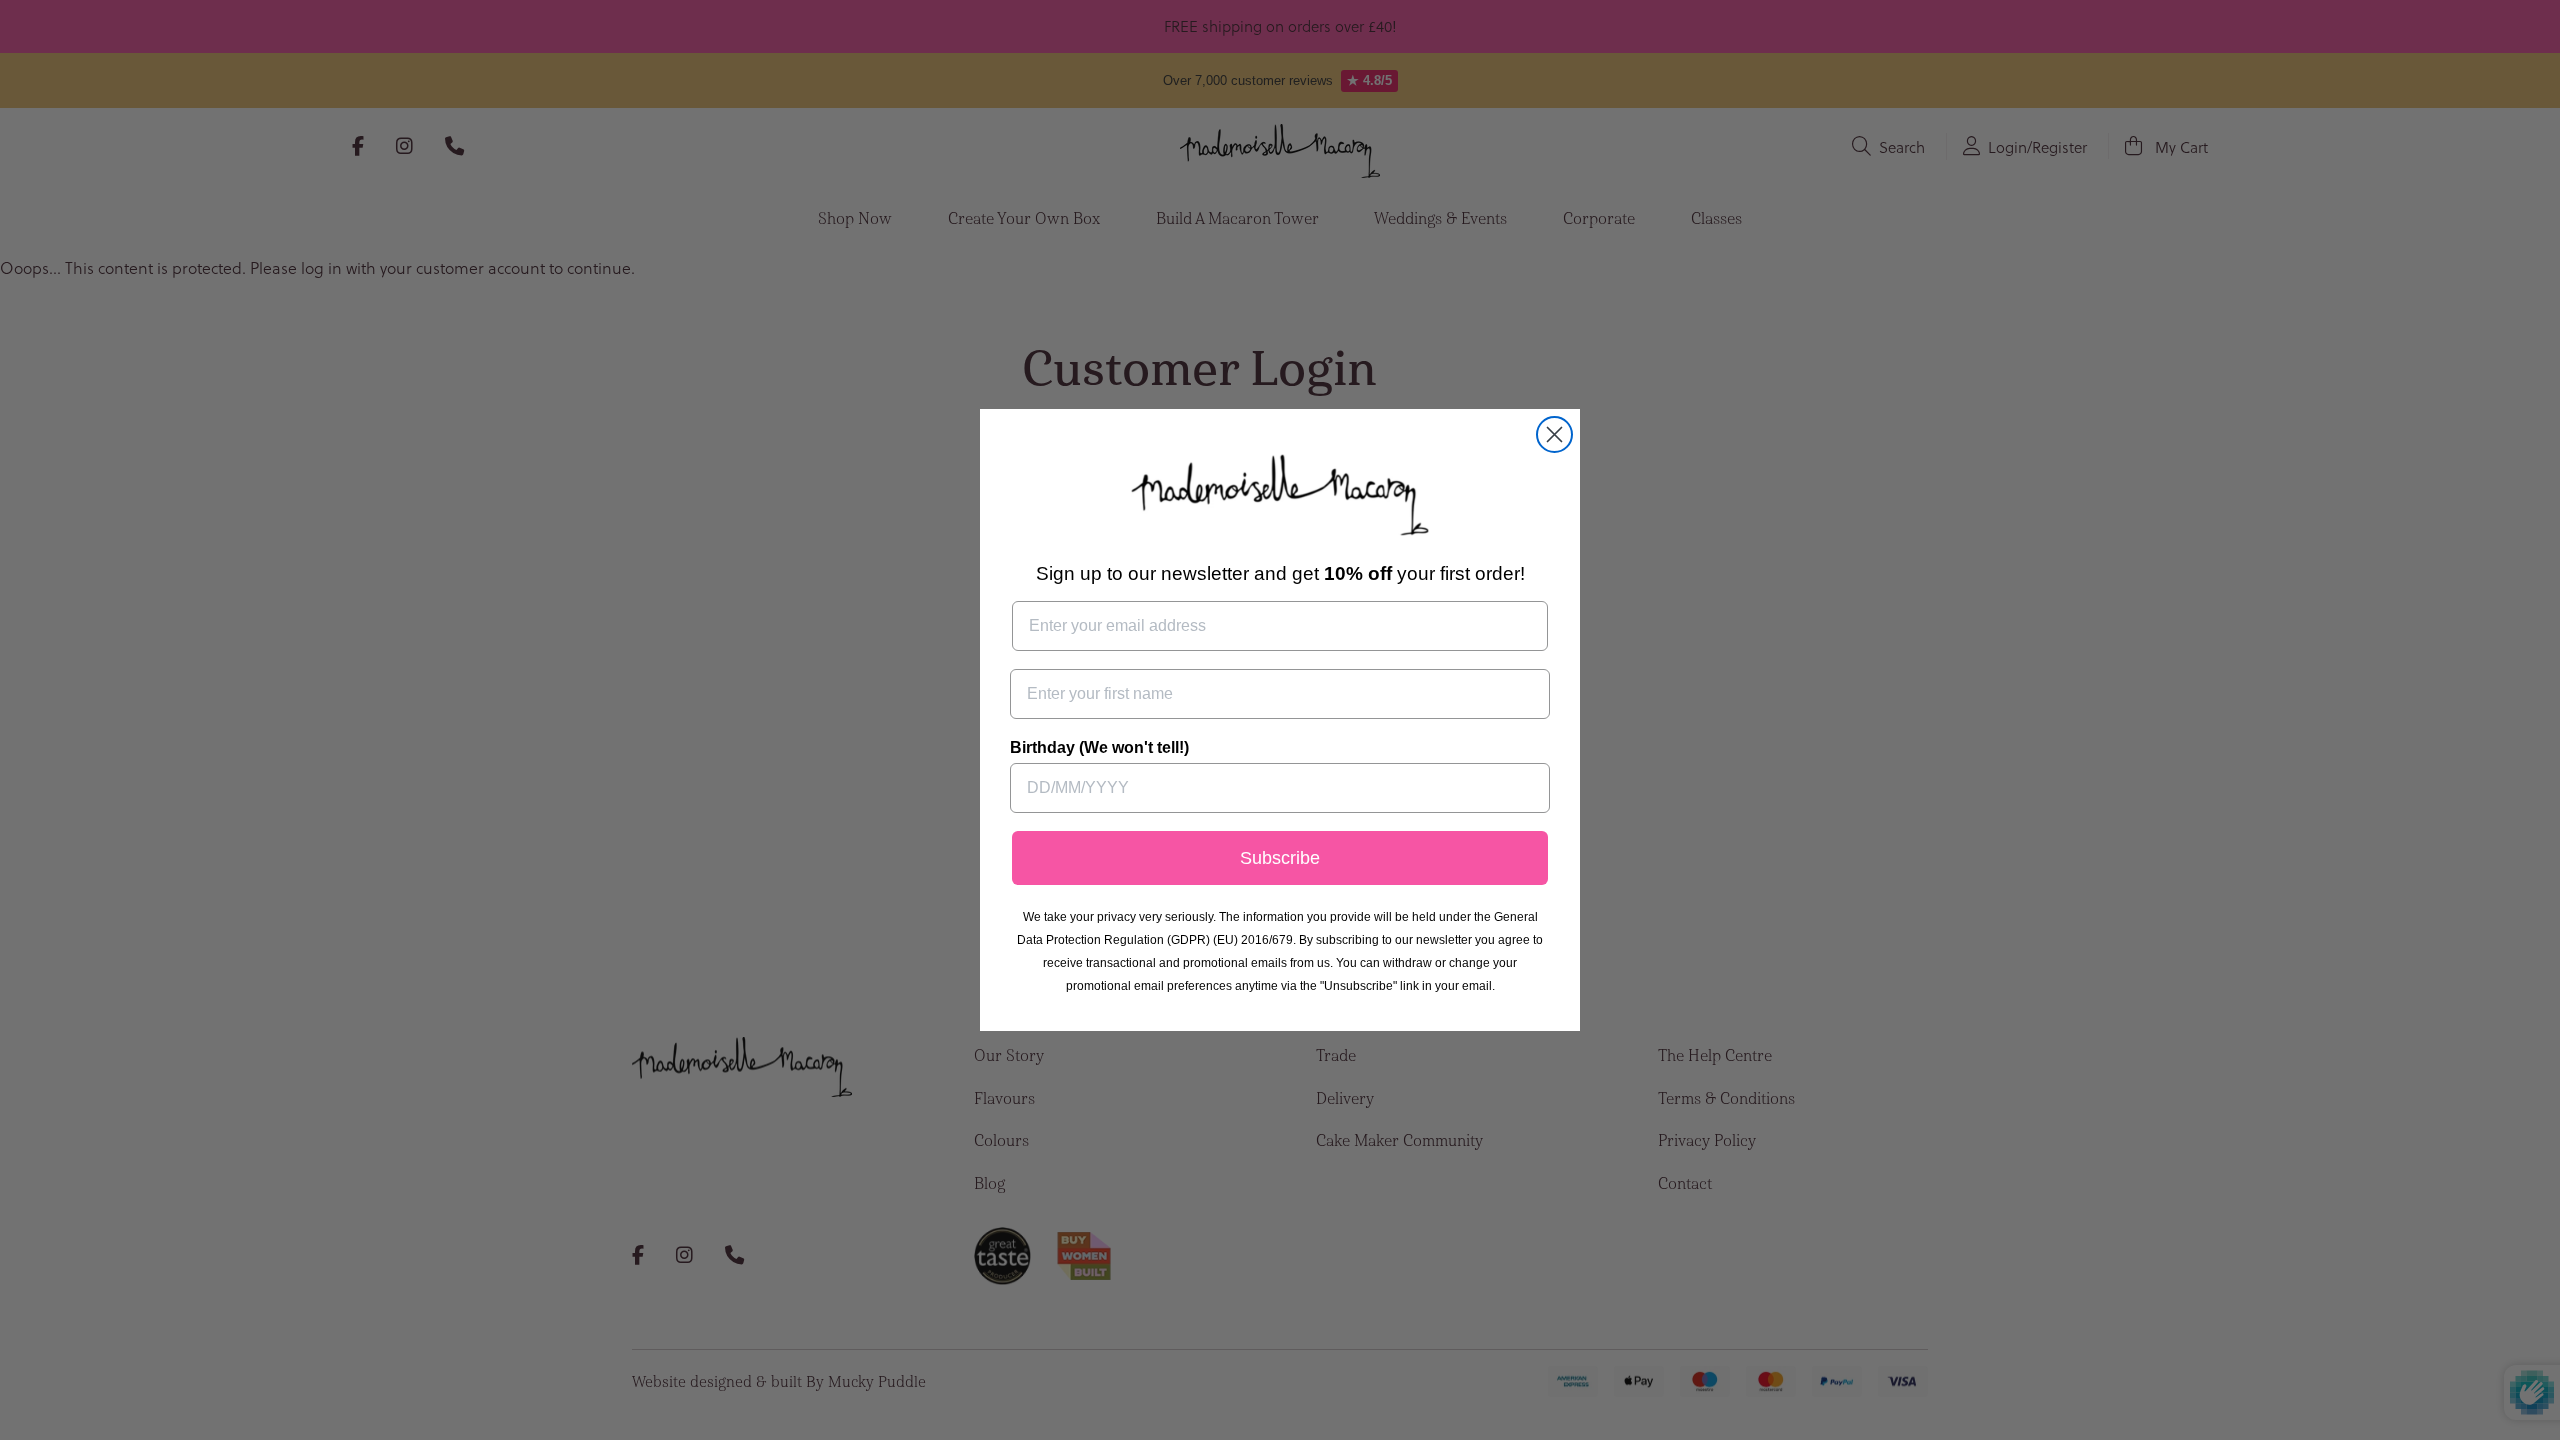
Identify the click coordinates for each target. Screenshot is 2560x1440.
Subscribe (1280, 858)
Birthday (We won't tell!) (1099, 747)
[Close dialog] (1554, 434)
